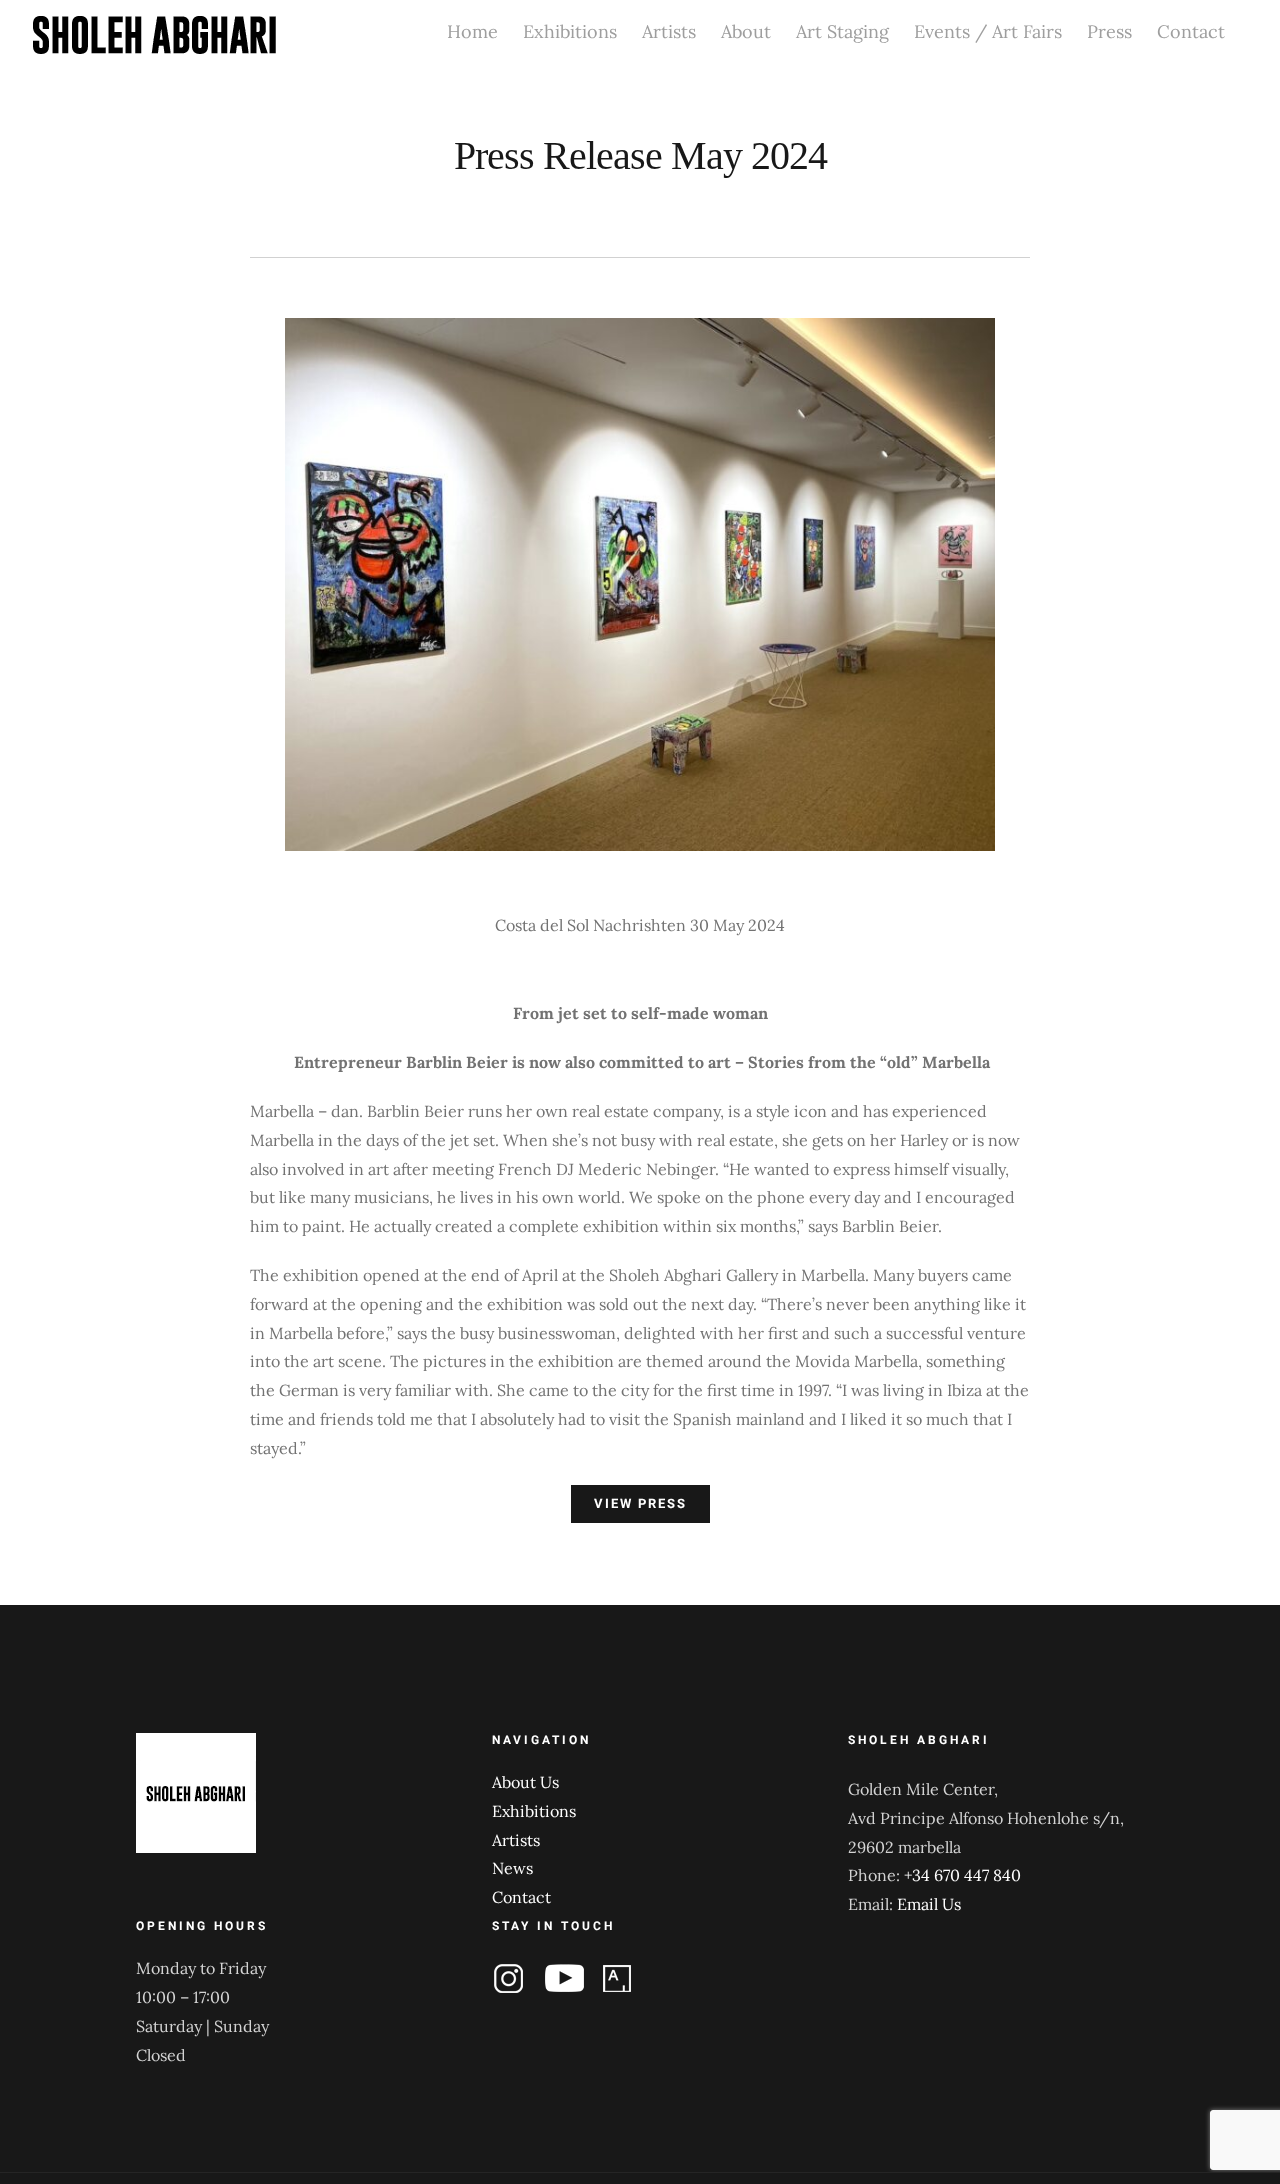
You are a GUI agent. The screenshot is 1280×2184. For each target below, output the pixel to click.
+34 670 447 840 (962, 1875)
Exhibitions (534, 1811)
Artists (516, 1840)
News (512, 1868)
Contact (521, 1897)
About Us (525, 1782)
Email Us (929, 1904)
